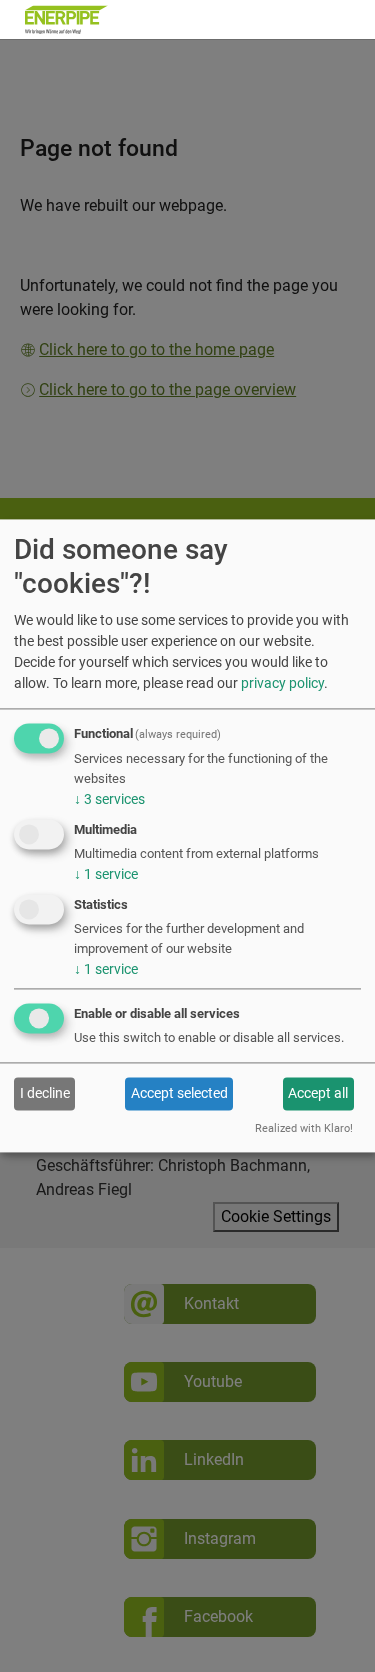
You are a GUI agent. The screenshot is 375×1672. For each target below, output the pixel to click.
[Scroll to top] (331, 1628)
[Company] (66, 19)
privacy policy (282, 683)
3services (109, 799)
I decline (45, 1093)
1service (106, 874)
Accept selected (179, 1093)
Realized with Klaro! (304, 1129)
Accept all (318, 1093)
